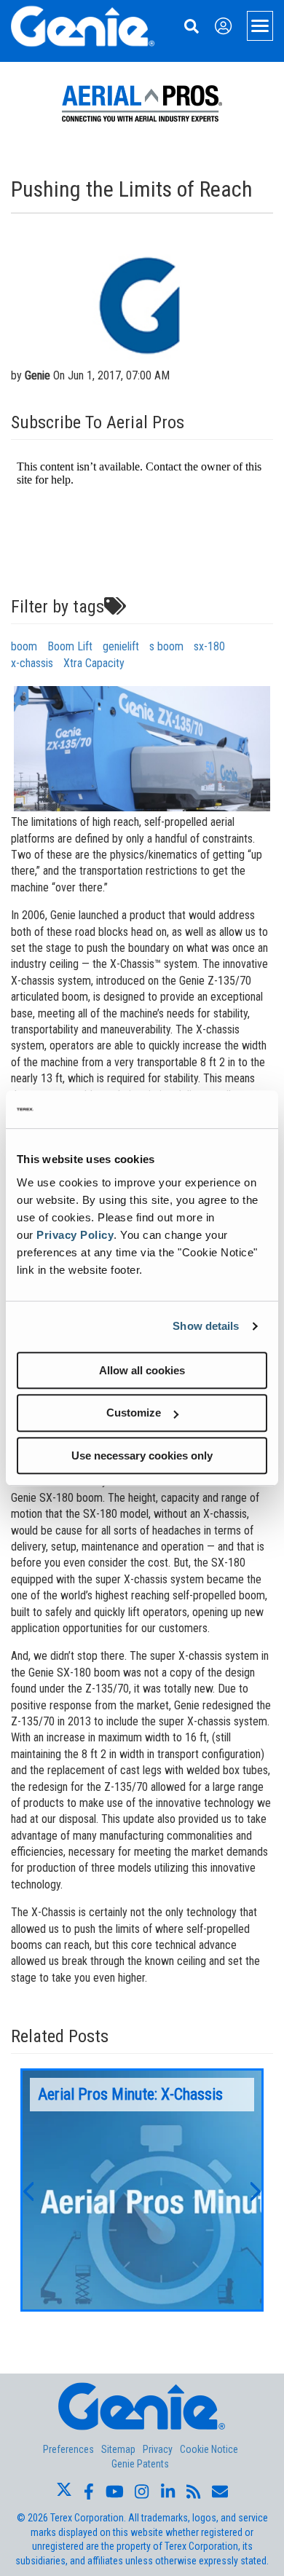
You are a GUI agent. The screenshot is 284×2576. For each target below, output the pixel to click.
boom (24, 646)
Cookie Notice (209, 2449)
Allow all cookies (142, 1370)
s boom (166, 646)
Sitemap (118, 2449)
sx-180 (209, 646)
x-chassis (32, 663)
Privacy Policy (75, 1235)
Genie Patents (140, 2464)
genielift (121, 646)
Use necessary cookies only (142, 1456)
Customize (134, 1413)
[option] (142, 2190)
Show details (206, 1326)
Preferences (68, 2449)
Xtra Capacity (94, 663)
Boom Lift (70, 646)
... (142, 2190)
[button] (28, 2190)
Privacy (158, 2449)
